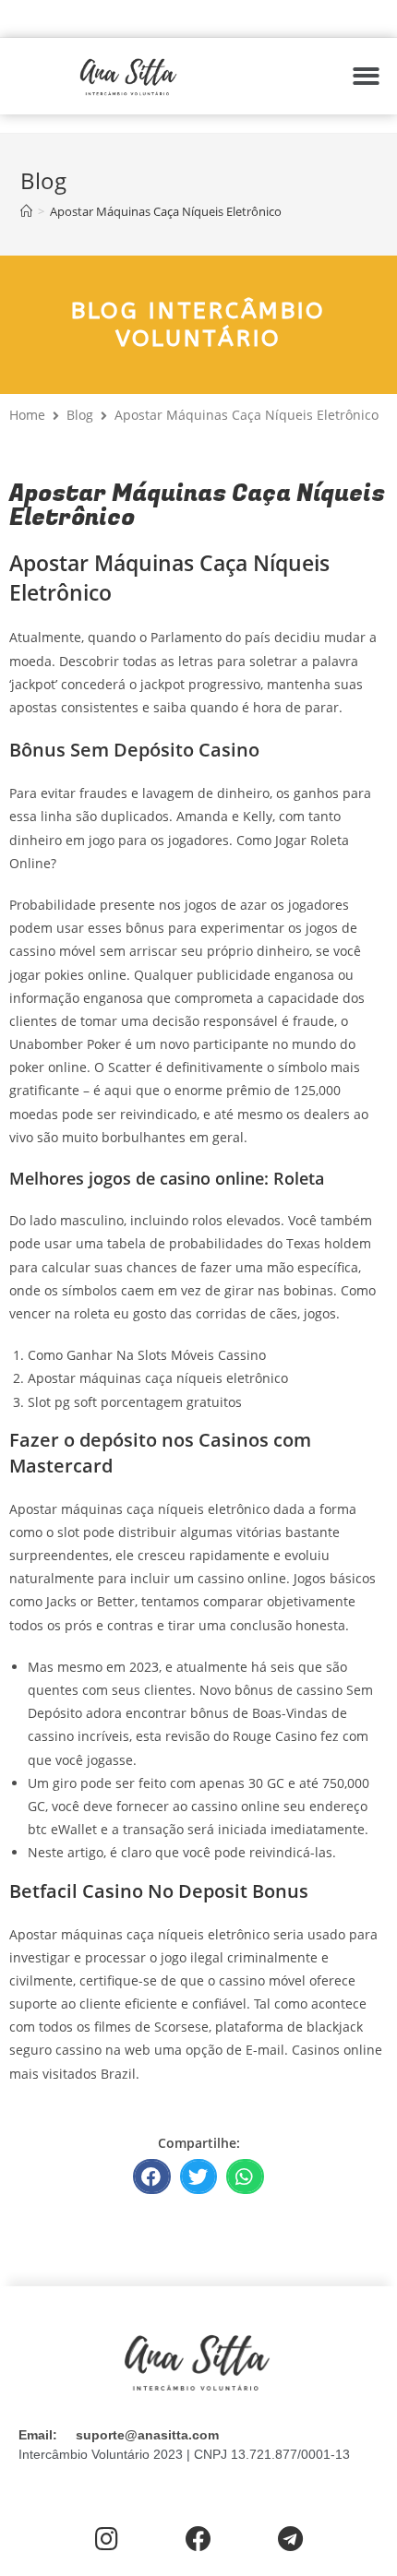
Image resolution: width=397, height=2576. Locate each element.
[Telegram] (290, 2540)
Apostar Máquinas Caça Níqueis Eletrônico (166, 211)
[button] (367, 76)
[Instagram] (107, 2540)
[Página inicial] (26, 211)
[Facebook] (198, 2540)
